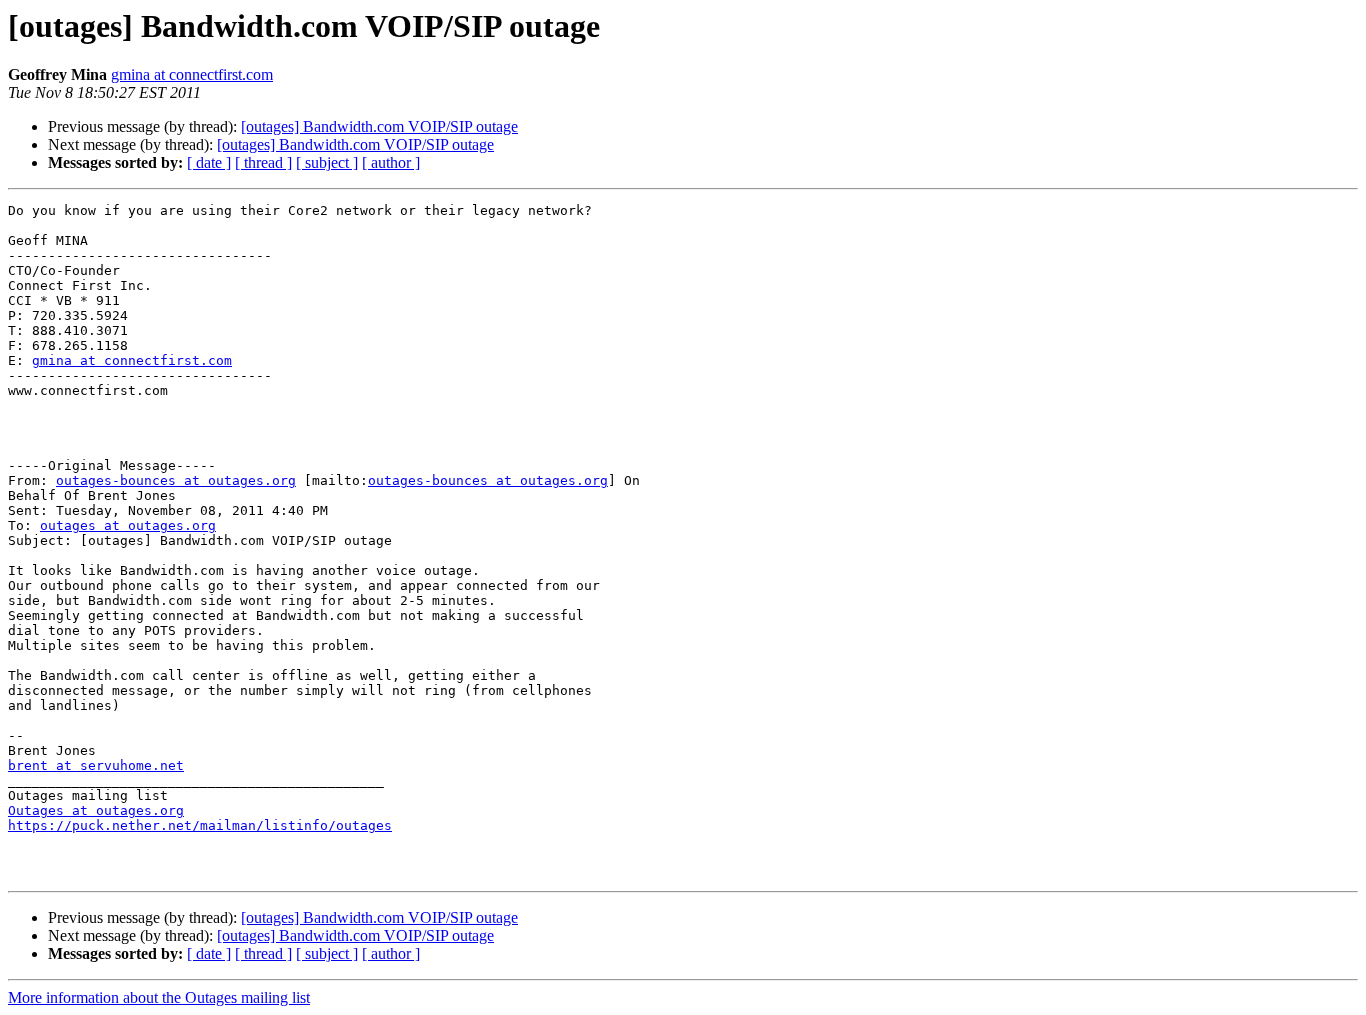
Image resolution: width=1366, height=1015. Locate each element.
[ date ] (209, 162)
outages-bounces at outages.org (176, 480)
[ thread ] (263, 162)
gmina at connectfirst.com (192, 74)
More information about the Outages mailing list (159, 997)
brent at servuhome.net (96, 765)
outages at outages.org (128, 525)
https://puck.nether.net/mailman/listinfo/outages (200, 825)
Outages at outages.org (96, 810)
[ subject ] (327, 162)
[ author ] (391, 162)
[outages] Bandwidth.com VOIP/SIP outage (379, 126)
